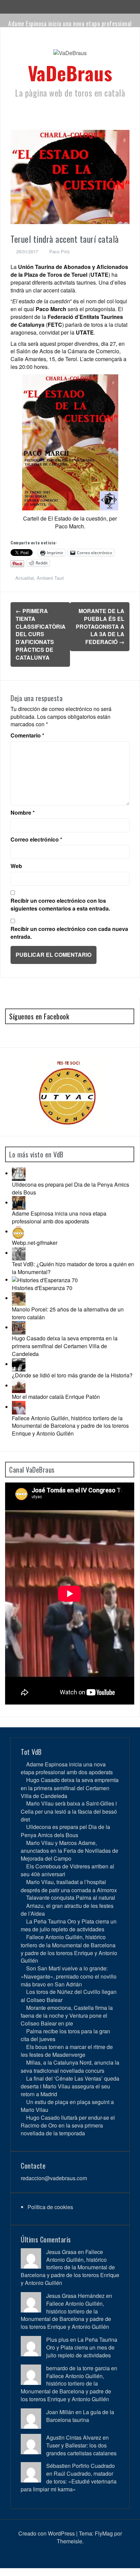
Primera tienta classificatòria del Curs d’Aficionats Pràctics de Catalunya (41, 634)
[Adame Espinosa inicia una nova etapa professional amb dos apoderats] (19, 1202)
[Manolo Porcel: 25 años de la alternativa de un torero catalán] (19, 1298)
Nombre (23, 813)
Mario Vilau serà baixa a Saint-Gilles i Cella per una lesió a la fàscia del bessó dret (69, 1811)
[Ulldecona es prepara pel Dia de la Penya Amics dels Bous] (19, 1173)
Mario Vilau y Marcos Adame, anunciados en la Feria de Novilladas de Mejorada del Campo (69, 1851)
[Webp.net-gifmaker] (19, 1231)
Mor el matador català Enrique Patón (56, 1397)
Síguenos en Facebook (39, 1016)
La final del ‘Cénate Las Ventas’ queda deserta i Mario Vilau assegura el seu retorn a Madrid (70, 2086)
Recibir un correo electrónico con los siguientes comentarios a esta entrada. (60, 905)
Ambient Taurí (50, 578)
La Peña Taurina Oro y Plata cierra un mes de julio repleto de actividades (69, 1925)
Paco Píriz (60, 251)
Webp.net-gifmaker (35, 1243)
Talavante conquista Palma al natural (71, 1897)
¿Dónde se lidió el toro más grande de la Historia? (72, 1375)
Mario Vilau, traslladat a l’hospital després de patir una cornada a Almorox (69, 1886)
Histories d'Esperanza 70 (42, 1288)
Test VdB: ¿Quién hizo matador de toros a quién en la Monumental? (73, 1268)
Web (16, 866)
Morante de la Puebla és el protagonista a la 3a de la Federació (100, 626)
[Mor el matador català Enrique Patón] (19, 1385)
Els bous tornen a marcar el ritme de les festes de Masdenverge (67, 2051)
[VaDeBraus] (70, 55)
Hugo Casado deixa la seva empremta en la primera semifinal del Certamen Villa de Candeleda (65, 1346)
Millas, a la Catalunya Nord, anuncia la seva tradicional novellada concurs (70, 2066)
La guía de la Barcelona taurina (80, 2416)
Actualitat (25, 578)
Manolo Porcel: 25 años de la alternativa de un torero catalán (68, 1313)
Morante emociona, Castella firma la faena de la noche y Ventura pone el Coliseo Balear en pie (67, 2015)
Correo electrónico (36, 840)
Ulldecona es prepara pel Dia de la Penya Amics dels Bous (71, 1188)
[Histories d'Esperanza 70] (45, 1280)
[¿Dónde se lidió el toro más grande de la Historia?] (19, 1364)
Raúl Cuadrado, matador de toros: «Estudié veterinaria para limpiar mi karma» (69, 2481)
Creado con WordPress (47, 2533)
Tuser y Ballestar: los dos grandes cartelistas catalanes (81, 2449)
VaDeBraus (70, 73)
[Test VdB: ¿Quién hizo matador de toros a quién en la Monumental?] (19, 1253)
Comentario (27, 735)
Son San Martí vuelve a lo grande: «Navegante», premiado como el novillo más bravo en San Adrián (69, 1976)
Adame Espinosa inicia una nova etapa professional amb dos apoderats (70, 27)
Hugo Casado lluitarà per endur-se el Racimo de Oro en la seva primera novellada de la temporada (68, 2125)
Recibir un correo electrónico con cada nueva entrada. (69, 933)
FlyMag (104, 2533)
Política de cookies (50, 2207)
